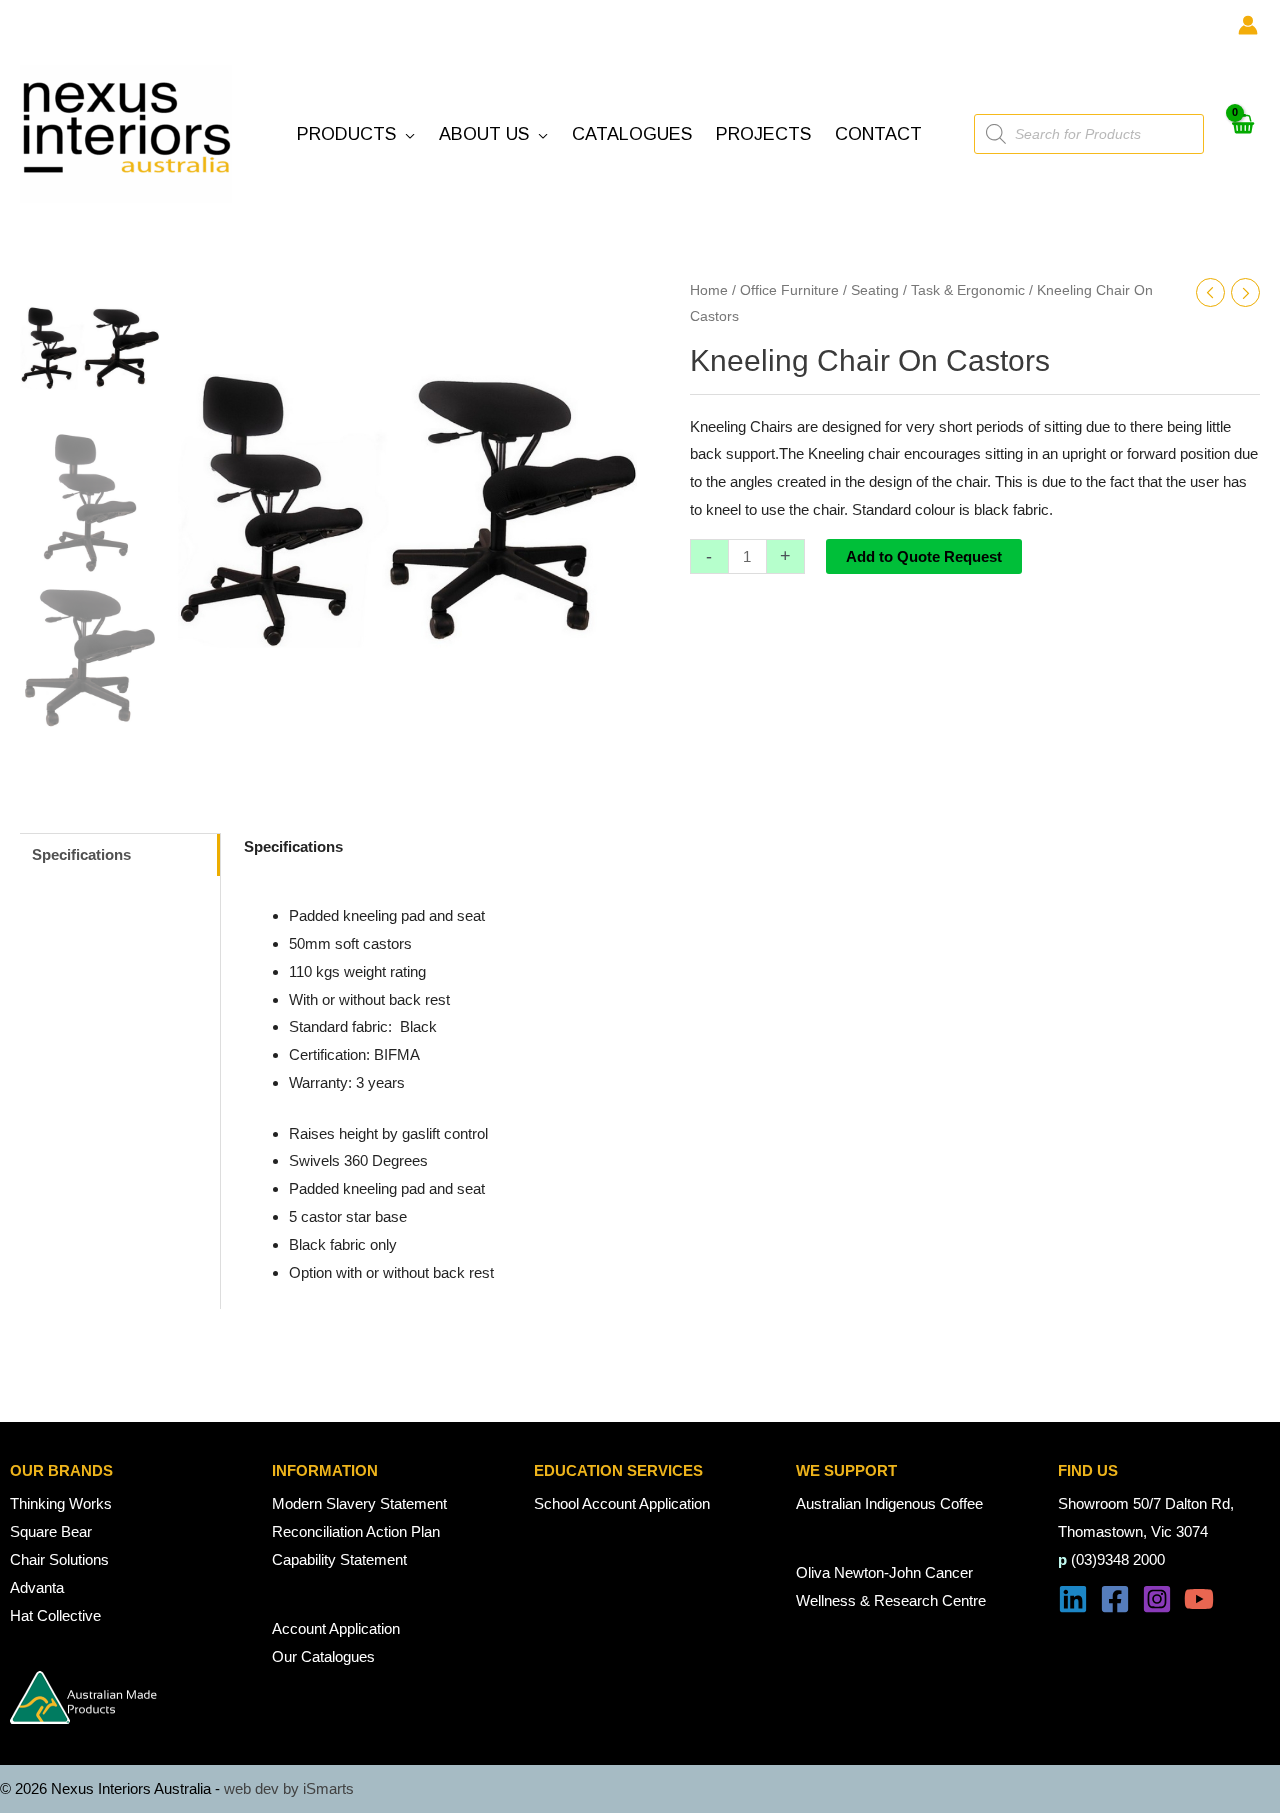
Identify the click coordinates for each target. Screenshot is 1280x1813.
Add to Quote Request (924, 556)
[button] (356, 134)
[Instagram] (1157, 1599)
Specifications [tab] (81, 854)
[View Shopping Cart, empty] (1242, 134)
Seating (875, 290)
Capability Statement (339, 1559)
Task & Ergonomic (968, 290)
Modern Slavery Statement (359, 1503)
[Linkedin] (1073, 1599)
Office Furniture (789, 290)
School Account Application (622, 1503)
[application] (405, 134)
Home (709, 290)
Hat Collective (55, 1615)
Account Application (336, 1628)
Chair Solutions (59, 1559)
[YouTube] (1199, 1599)
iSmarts (328, 1788)
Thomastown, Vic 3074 (1133, 1531)
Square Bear (51, 1531)
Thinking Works (61, 1503)
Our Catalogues (323, 1656)
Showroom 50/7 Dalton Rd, (1146, 1503)
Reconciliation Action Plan (356, 1531)
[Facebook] (1115, 1599)
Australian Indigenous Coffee (889, 1503)
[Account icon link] (1248, 25)
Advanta (37, 1587)
